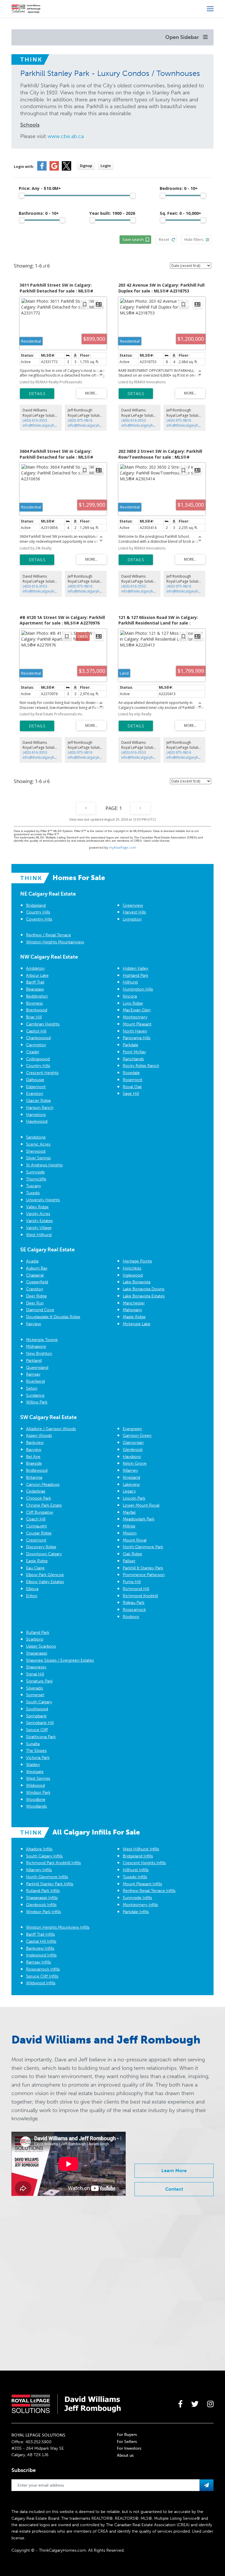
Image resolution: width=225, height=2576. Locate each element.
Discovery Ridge (41, 1547)
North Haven (135, 1031)
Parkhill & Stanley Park (143, 1568)
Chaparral (35, 1275)
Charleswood (38, 1038)
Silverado (35, 1688)
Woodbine (36, 1800)
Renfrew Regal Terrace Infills (149, 1891)
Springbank (36, 1716)
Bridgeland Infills (138, 1856)
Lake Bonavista (137, 1282)
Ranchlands (133, 1059)
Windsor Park (38, 1793)
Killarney (130, 1470)
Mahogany (132, 1310)
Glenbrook (133, 1450)
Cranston (35, 1289)
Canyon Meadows (43, 1484)
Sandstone (36, 1137)
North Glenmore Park (143, 1547)
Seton (32, 1388)
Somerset (35, 1695)
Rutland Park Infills (43, 1891)
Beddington (37, 996)
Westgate (35, 1772)
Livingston (132, 919)
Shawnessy (36, 1667)
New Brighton (39, 1353)
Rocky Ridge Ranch (141, 1066)
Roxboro (131, 1617)
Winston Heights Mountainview (55, 942)
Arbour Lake (37, 975)
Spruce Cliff (37, 1730)
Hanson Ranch (40, 1108)
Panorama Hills (137, 1038)
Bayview (34, 1450)
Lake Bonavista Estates (144, 1296)
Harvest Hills (134, 912)
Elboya (32, 1589)
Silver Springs (38, 1158)
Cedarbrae (36, 1491)
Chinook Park (39, 1498)
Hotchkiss (132, 1268)
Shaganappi (37, 1653)
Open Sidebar (183, 37)
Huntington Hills (138, 989)
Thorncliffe (36, 1179)
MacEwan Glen (137, 1010)
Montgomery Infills (140, 1905)
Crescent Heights (42, 1073)
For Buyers (127, 2435)
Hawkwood (37, 1121)
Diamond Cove (40, 1310)
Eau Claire (35, 1568)
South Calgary (39, 1702)
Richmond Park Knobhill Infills (53, 1863)
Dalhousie (35, 1080)
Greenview (133, 905)
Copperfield (37, 1282)
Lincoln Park (134, 1498)
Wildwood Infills (41, 1983)
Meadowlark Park (139, 1519)
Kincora (130, 996)
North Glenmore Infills (47, 1877)
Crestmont (36, 1540)
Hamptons (36, 1115)
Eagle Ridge (37, 1561)
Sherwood (36, 1151)
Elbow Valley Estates (45, 1582)
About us (125, 2455)
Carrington (36, 1045)
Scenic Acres (38, 1144)
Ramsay (33, 1374)
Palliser (129, 1561)
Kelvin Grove (135, 1463)
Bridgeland (36, 905)
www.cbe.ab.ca (66, 136)
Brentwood (37, 1010)
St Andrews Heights (44, 1165)
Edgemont (36, 1087)
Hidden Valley (135, 968)
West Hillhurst (39, 1235)
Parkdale (131, 1045)
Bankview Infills (40, 1948)
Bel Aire (33, 1457)
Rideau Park (134, 1603)
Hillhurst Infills (136, 1870)
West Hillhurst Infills (141, 1849)
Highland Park (135, 975)
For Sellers (127, 2442)
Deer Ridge (36, 1296)
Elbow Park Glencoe (45, 1575)
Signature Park (39, 1681)
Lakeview (131, 1484)
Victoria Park (38, 1758)
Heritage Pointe (137, 1261)
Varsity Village (39, 1228)
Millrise (129, 1526)
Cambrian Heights (43, 1024)
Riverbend (35, 1381)
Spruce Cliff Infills (42, 1976)
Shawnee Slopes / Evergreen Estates (60, 1660)
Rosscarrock (134, 1610)
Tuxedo (33, 1193)
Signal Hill (35, 1674)
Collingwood (38, 1059)
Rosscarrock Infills (43, 1969)
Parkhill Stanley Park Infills (50, 1884)
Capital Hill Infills (41, 1941)
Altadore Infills (39, 1849)
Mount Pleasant (137, 1024)
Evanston (35, 1094)
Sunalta (33, 1744)
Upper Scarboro (41, 1646)
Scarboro (35, 1639)
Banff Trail (35, 982)
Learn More (174, 2171)
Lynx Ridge (133, 1003)
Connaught (36, 1526)
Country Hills (38, 912)
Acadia (32, 1261)
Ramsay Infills (39, 1962)
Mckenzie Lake (137, 1324)
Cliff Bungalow (40, 1512)
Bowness (34, 1003)
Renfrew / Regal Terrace (48, 935)
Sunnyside (35, 1172)
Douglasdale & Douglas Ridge (53, 1317)
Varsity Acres (38, 1214)
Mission (130, 1533)
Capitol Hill (36, 1031)
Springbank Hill (40, 1723)
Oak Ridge (132, 1554)
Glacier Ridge (39, 1101)
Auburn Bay (37, 1268)
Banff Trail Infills (40, 1934)
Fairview (34, 1324)
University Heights (43, 1200)
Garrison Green (137, 1436)
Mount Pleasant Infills (142, 1884)
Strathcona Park (41, 1737)
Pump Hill (132, 1582)
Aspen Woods (39, 1436)
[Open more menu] (210, 9)
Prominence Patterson (144, 1575)
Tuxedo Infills (135, 1877)
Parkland (34, 1361)
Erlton (32, 1596)
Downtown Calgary (44, 1554)
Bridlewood (37, 1470)
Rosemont (133, 1080)
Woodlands (36, 1806)
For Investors (129, 2448)
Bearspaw (35, 989)
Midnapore (36, 1346)
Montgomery (135, 1017)
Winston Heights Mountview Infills (58, 1927)
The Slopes (36, 1751)
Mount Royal (135, 1540)
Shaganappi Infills (42, 1898)
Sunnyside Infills (137, 1898)
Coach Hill (36, 1519)
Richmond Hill (136, 1589)
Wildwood (35, 1785)
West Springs (38, 1778)
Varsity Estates (39, 1221)
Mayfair (129, 1512)
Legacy (129, 1491)
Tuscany (34, 1186)
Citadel (33, 1052)
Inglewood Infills (41, 1955)
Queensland (37, 1368)
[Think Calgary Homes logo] (26, 8)
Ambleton (35, 968)
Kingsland (131, 1477)
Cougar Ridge (39, 1533)
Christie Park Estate (44, 1505)
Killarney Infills (39, 1870)
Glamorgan (133, 1443)
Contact (174, 2189)
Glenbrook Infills (41, 1905)
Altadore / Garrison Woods (51, 1429)
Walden (33, 1765)
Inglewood (133, 1275)
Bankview (35, 1443)
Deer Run (35, 1303)
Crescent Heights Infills (144, 1863)
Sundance (35, 1395)
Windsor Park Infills (44, 1912)
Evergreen (132, 1429)
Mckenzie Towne (42, 1340)
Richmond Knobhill (140, 1596)
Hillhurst (130, 982)
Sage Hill (131, 1094)
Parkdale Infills (136, 1912)
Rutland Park (38, 1632)
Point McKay (134, 1052)
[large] (180, 2404)
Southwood (37, 1709)
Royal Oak (132, 1087)
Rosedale (131, 1073)
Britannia (34, 1477)
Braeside (34, 1463)
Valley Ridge (37, 1207)
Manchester (134, 1303)
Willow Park (37, 1402)
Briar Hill (34, 1017)
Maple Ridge (134, 1317)
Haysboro (132, 1457)
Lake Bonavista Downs (144, 1289)
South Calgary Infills (44, 1856)
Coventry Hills (39, 919)
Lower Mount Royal (141, 1505)
